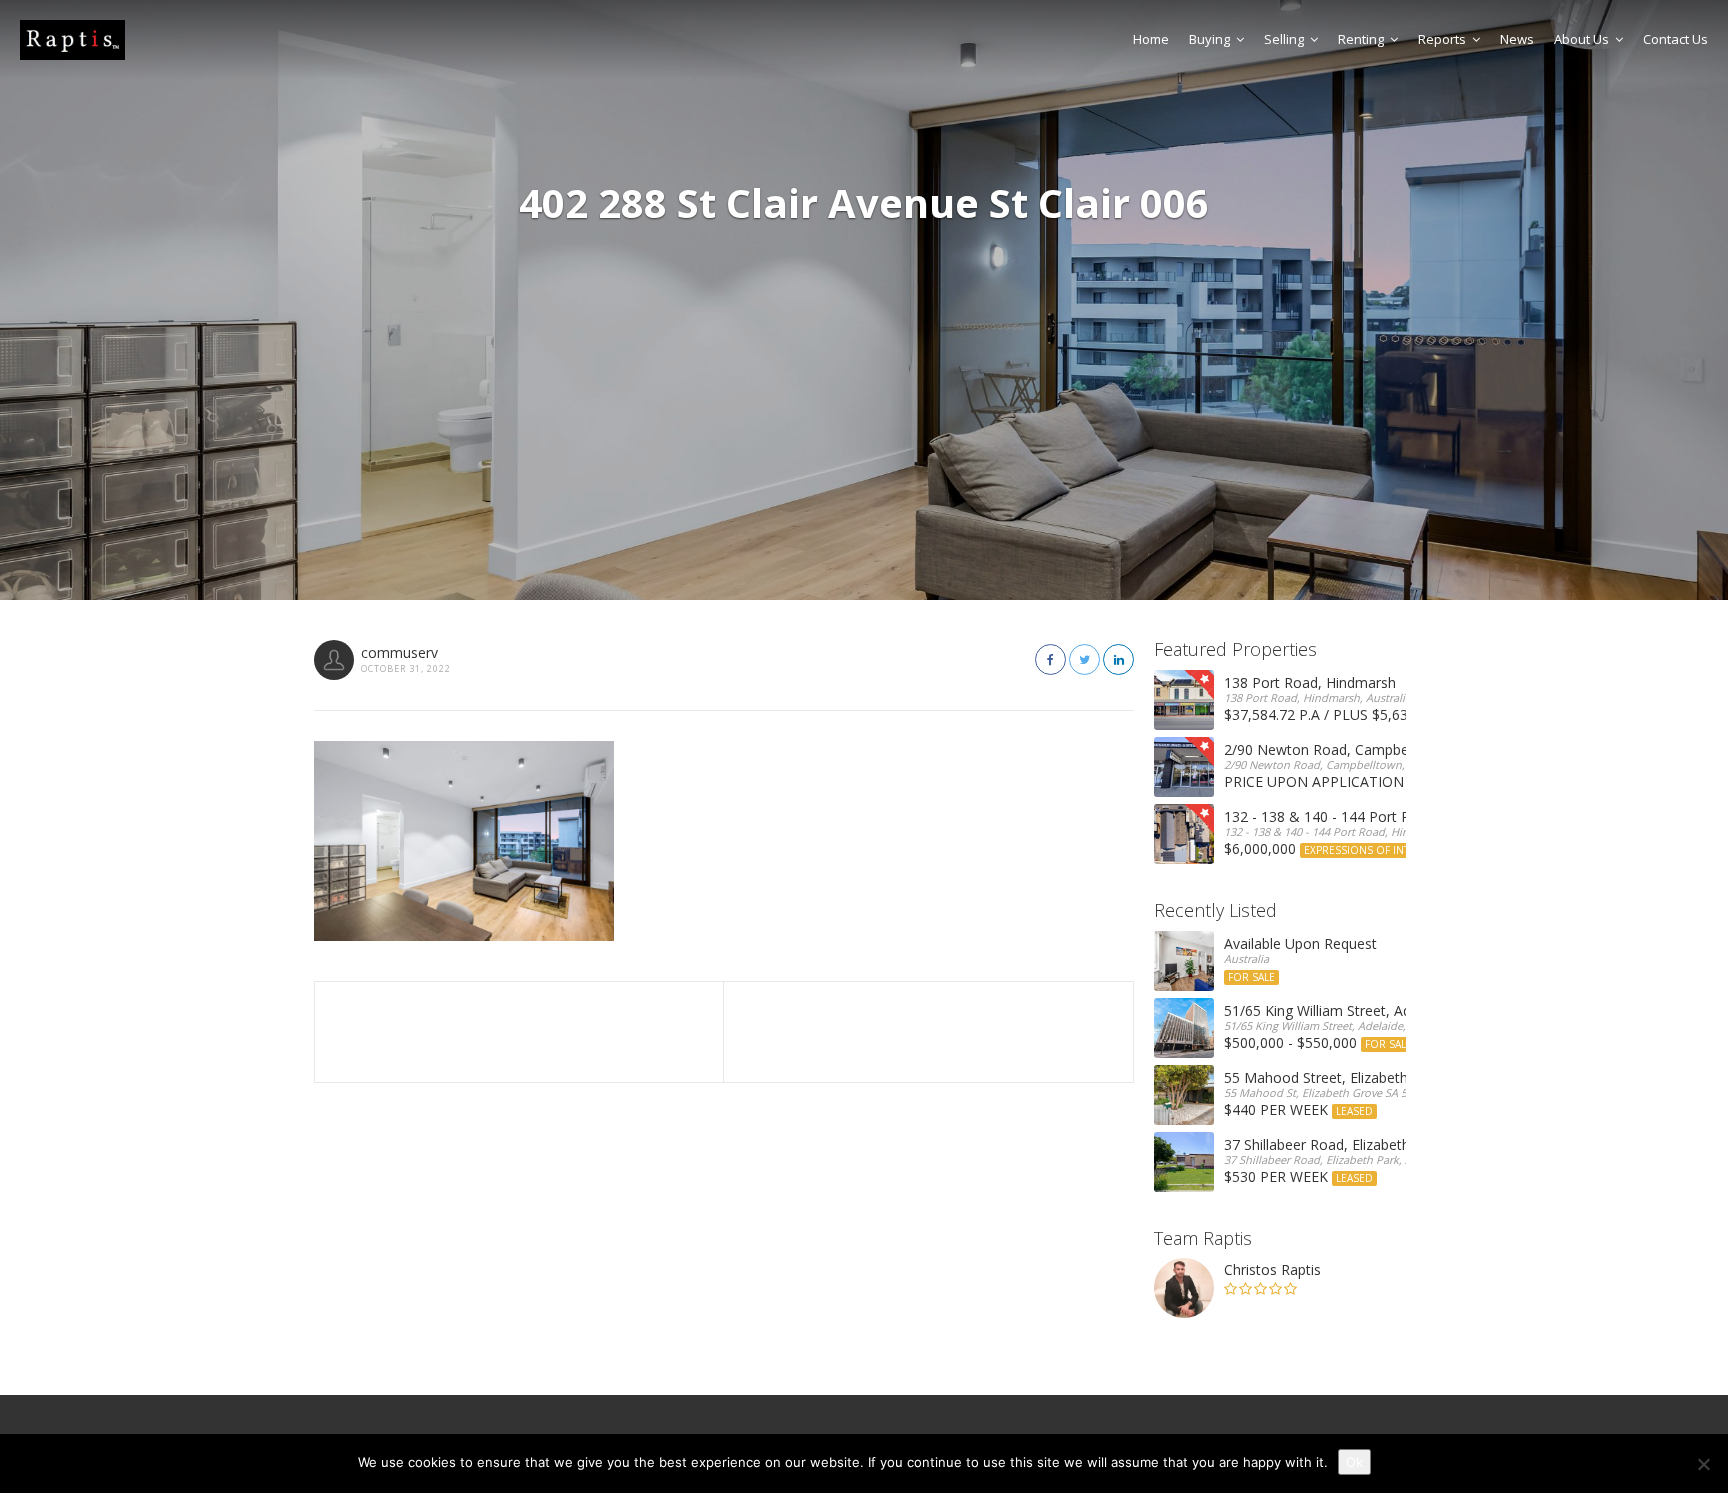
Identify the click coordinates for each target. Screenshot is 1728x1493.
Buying (1209, 39)
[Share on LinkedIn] (1118, 659)
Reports (1442, 39)
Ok (1354, 1462)
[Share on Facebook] (1050, 659)
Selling (1284, 39)
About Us (1581, 39)
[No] (1703, 1464)
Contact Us (1675, 39)
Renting (1361, 39)
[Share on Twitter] (1084, 659)
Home (1151, 39)
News (1517, 39)
